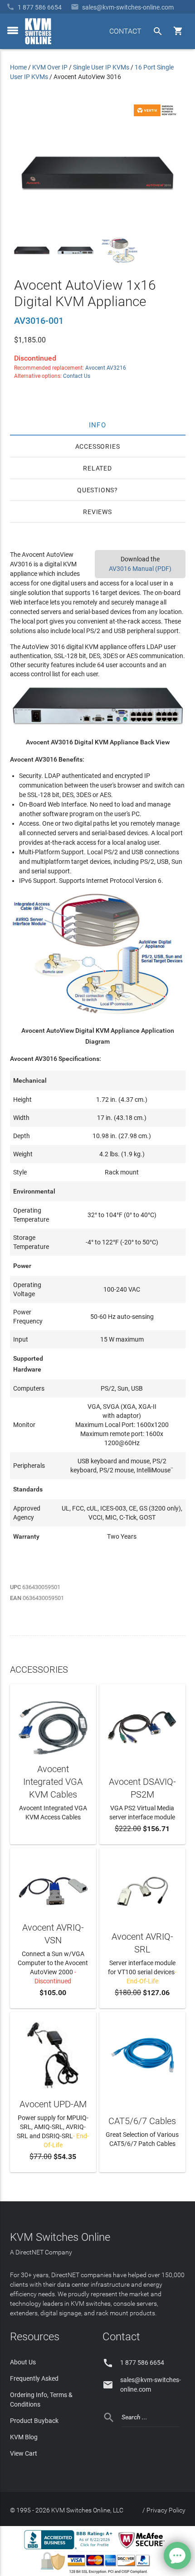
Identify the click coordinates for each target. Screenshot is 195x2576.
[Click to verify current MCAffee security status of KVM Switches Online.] (143, 2549)
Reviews (97, 512)
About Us (23, 2362)
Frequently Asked (34, 2378)
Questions (96, 490)
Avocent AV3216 (106, 368)
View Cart (24, 2453)
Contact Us (77, 376)
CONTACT (125, 31)
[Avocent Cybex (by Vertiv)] (156, 114)
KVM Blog (24, 2437)
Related (97, 468)
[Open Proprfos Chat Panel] (177, 2556)
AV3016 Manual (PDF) (140, 569)
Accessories (98, 446)
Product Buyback (34, 2421)
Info (98, 425)
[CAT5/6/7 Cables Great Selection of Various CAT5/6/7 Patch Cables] (142, 2054)
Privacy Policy (166, 2510)
